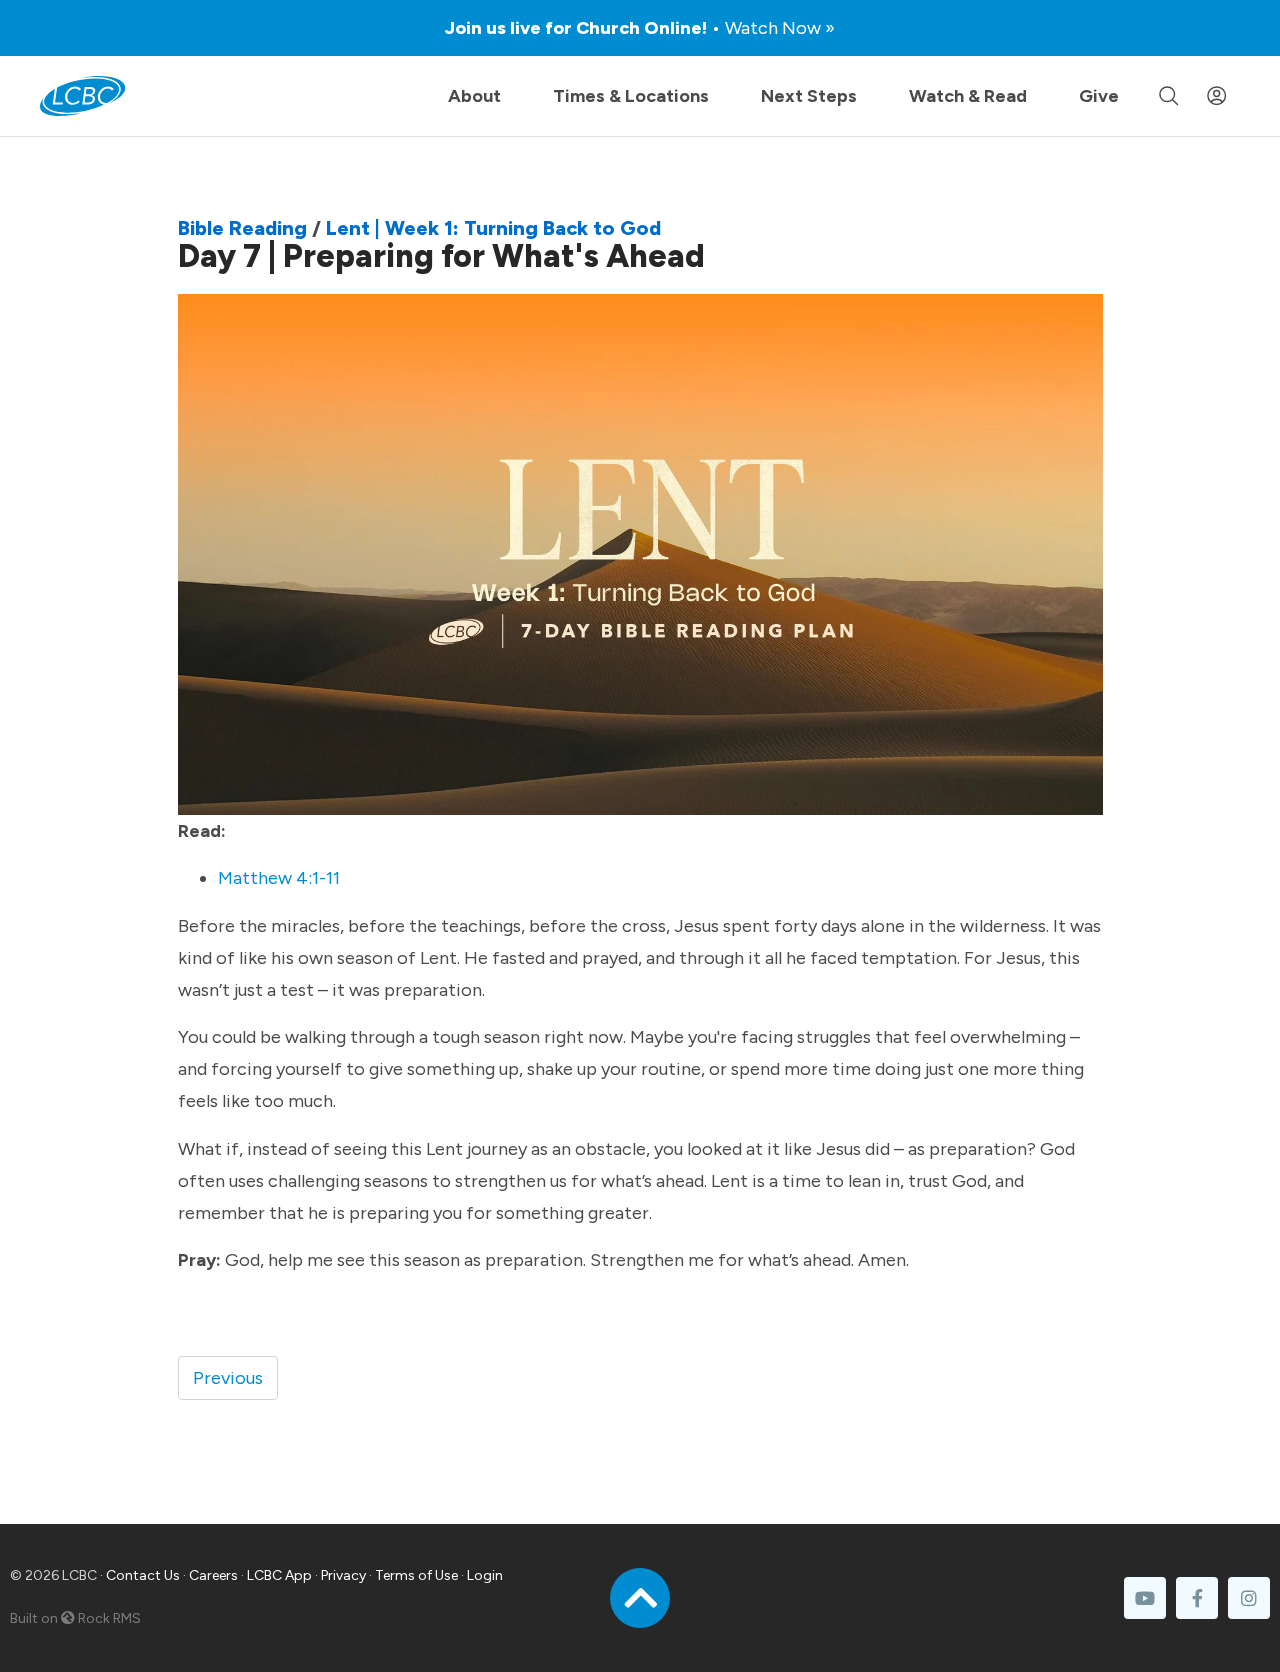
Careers (213, 1575)
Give (1099, 96)
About (474, 96)
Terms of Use (416, 1575)
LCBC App (279, 1575)
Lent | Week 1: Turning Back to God (493, 228)
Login (485, 1575)
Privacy (343, 1575)
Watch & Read (968, 96)
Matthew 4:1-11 (281, 878)
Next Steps (809, 96)
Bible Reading (242, 228)
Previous (228, 1378)
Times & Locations (631, 96)
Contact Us (143, 1575)
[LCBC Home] (82, 96)
